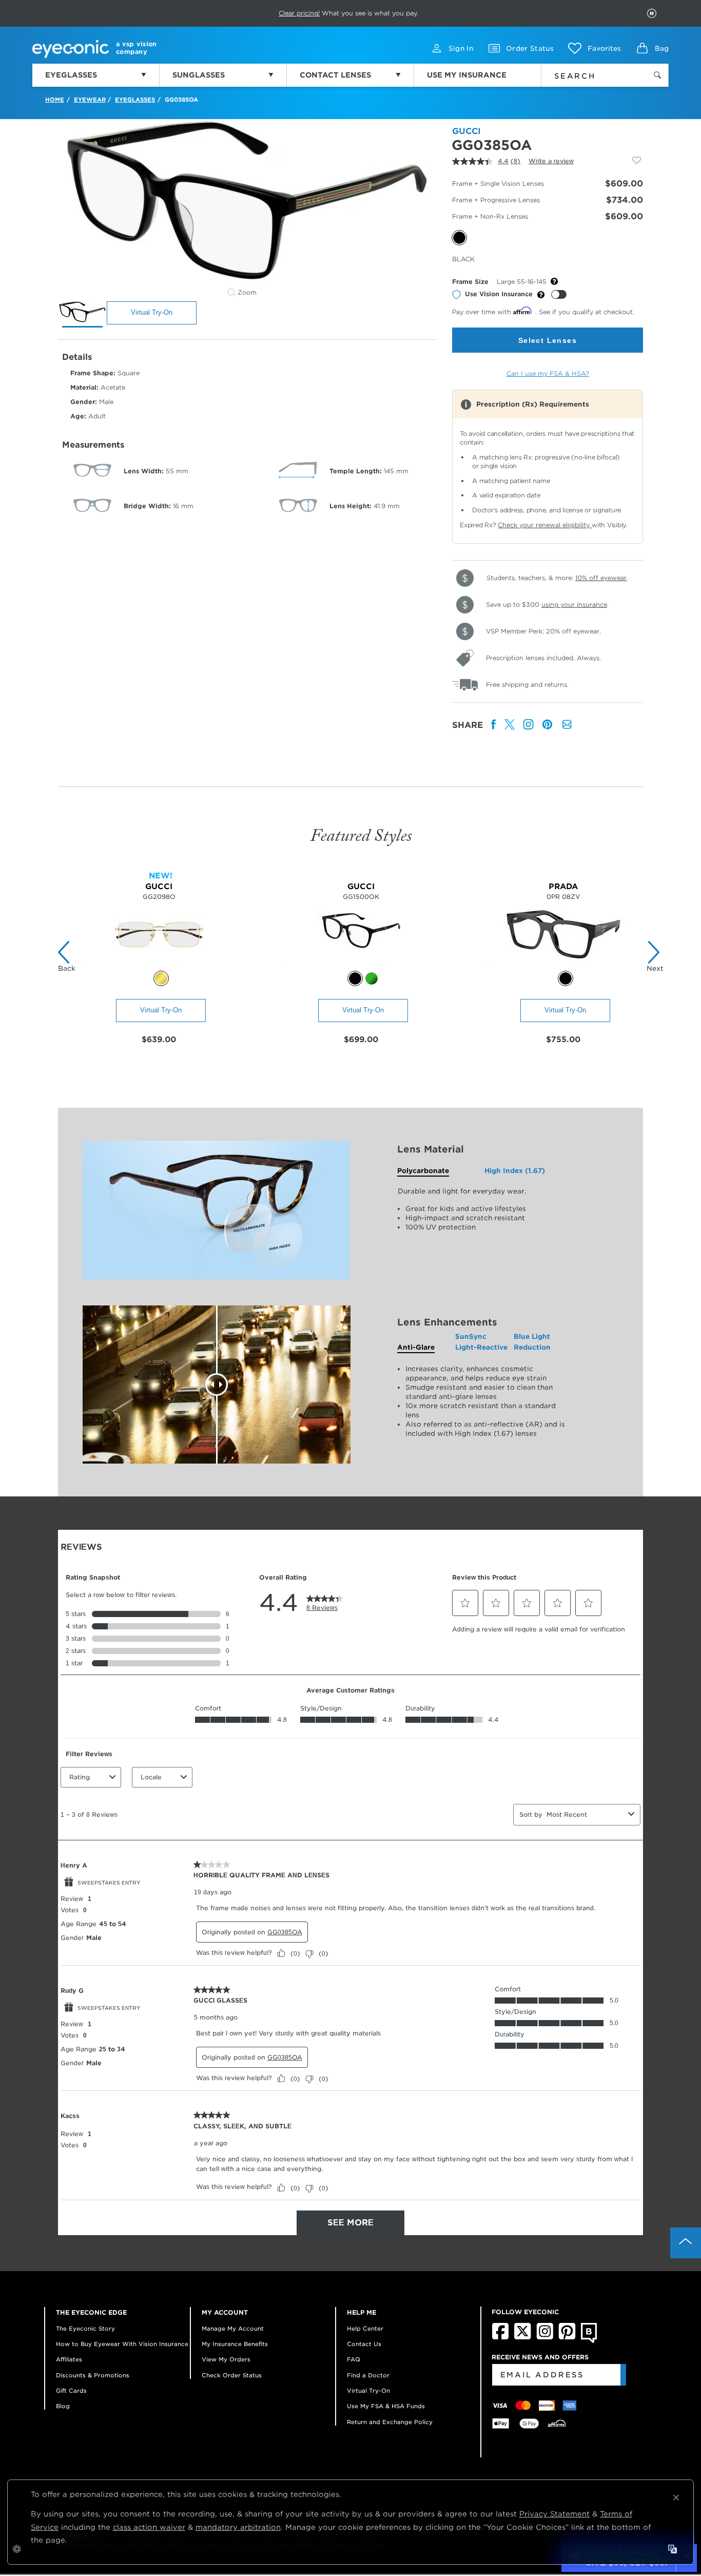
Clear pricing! (299, 13)
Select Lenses (548, 340)
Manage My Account (233, 2329)
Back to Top (686, 2243)
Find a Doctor (368, 2375)
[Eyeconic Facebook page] (500, 2337)
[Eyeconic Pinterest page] (567, 2337)
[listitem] (494, 725)
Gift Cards (71, 2391)
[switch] (559, 294)
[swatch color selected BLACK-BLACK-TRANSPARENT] (355, 978)
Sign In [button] (461, 49)
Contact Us (364, 2344)
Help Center (365, 2329)
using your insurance (574, 604)
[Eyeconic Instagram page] (545, 2337)
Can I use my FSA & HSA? (548, 373)
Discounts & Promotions (93, 2375)
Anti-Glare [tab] (416, 1347)
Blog (63, 2406)
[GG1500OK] (361, 965)
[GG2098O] (159, 965)
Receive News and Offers (540, 2357)
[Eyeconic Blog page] (589, 2341)
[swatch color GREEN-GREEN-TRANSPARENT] (372, 978)
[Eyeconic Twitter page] (523, 2337)
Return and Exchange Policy (390, 2422)
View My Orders (226, 2359)
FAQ (354, 2359)
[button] (595, 48)
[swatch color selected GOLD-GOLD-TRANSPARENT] (161, 978)
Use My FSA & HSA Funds (386, 2406)
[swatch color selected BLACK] (566, 978)
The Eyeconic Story (85, 2329)
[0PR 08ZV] (563, 965)
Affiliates (69, 2359)
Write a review (551, 161)
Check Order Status (232, 2375)
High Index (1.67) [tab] (515, 1171)
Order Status (530, 49)
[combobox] (588, 74)
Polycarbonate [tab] (423, 1171)
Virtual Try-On (152, 312)
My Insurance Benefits (235, 2344)
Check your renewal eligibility (545, 525)
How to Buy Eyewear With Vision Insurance (122, 2344)
